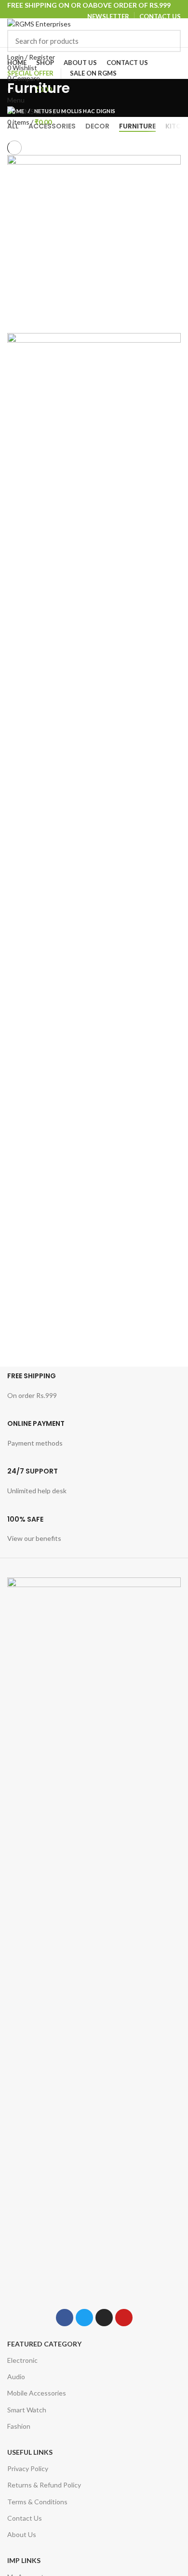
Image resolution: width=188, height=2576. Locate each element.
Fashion (19, 2426)
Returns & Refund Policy (44, 2485)
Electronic (22, 2360)
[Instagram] (104, 2318)
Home (16, 111)
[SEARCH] (168, 41)
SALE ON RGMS (93, 73)
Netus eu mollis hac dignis (75, 111)
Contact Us (25, 2518)
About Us (22, 2534)
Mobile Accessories (37, 2393)
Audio (16, 2377)
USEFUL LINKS (30, 2452)
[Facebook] (65, 2318)
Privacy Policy (28, 2468)
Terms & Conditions (37, 2502)
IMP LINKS (24, 2560)
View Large (174, 162)
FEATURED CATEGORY (44, 2344)
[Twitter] (84, 2318)
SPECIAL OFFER (30, 73)
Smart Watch (27, 2410)
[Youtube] (124, 2318)
